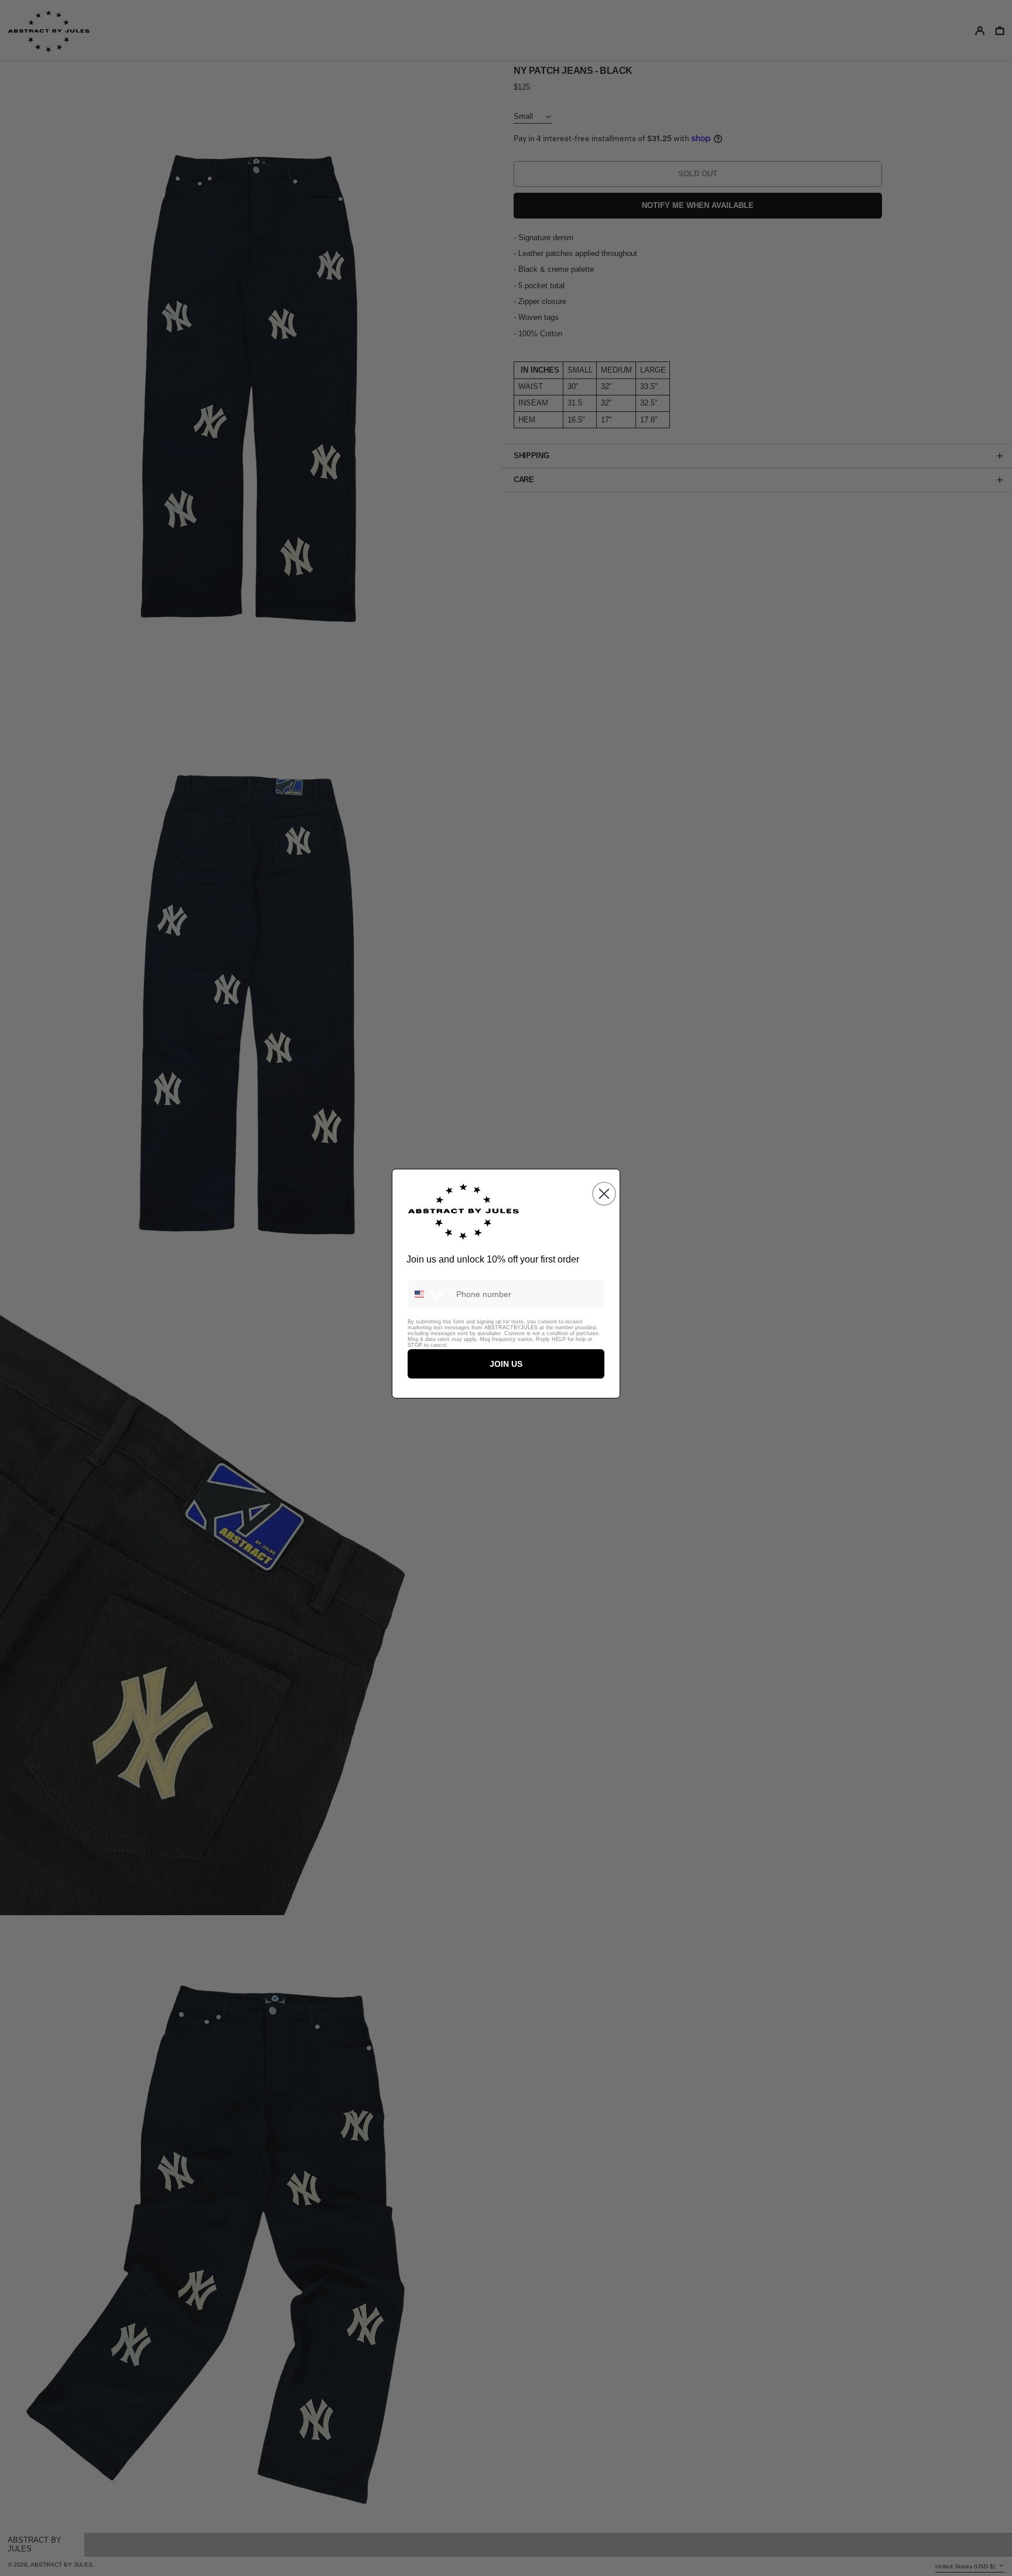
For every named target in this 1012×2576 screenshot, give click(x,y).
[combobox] (429, 1294)
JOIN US (506, 1364)
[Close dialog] (604, 1194)
